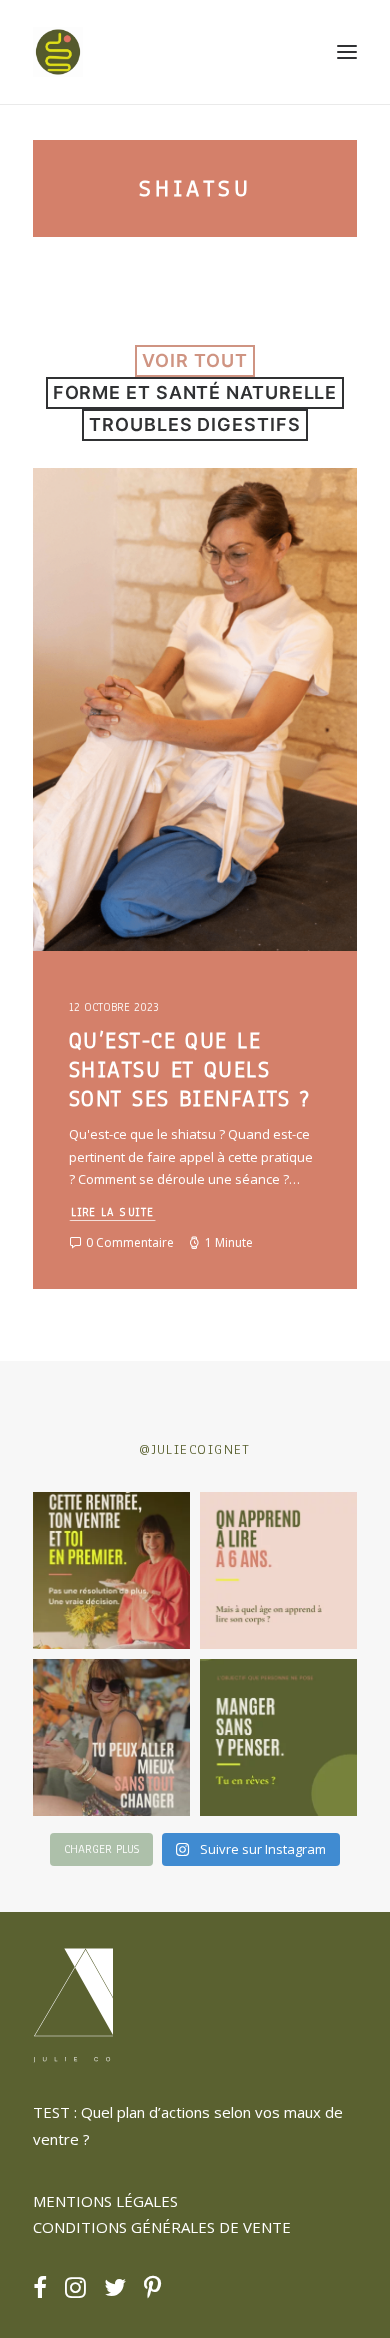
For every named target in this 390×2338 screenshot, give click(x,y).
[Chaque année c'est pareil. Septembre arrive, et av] (111, 1570)
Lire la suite (113, 1212)
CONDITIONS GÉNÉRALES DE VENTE (162, 2227)
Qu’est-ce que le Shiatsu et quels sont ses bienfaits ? (190, 1069)
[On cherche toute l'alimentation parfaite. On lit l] (278, 1737)
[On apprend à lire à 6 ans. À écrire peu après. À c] (278, 1570)
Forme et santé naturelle (195, 392)
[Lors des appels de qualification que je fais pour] (111, 1737)
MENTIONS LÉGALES (105, 2201)
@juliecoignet (195, 1449)
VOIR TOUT (194, 360)
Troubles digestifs (194, 424)
